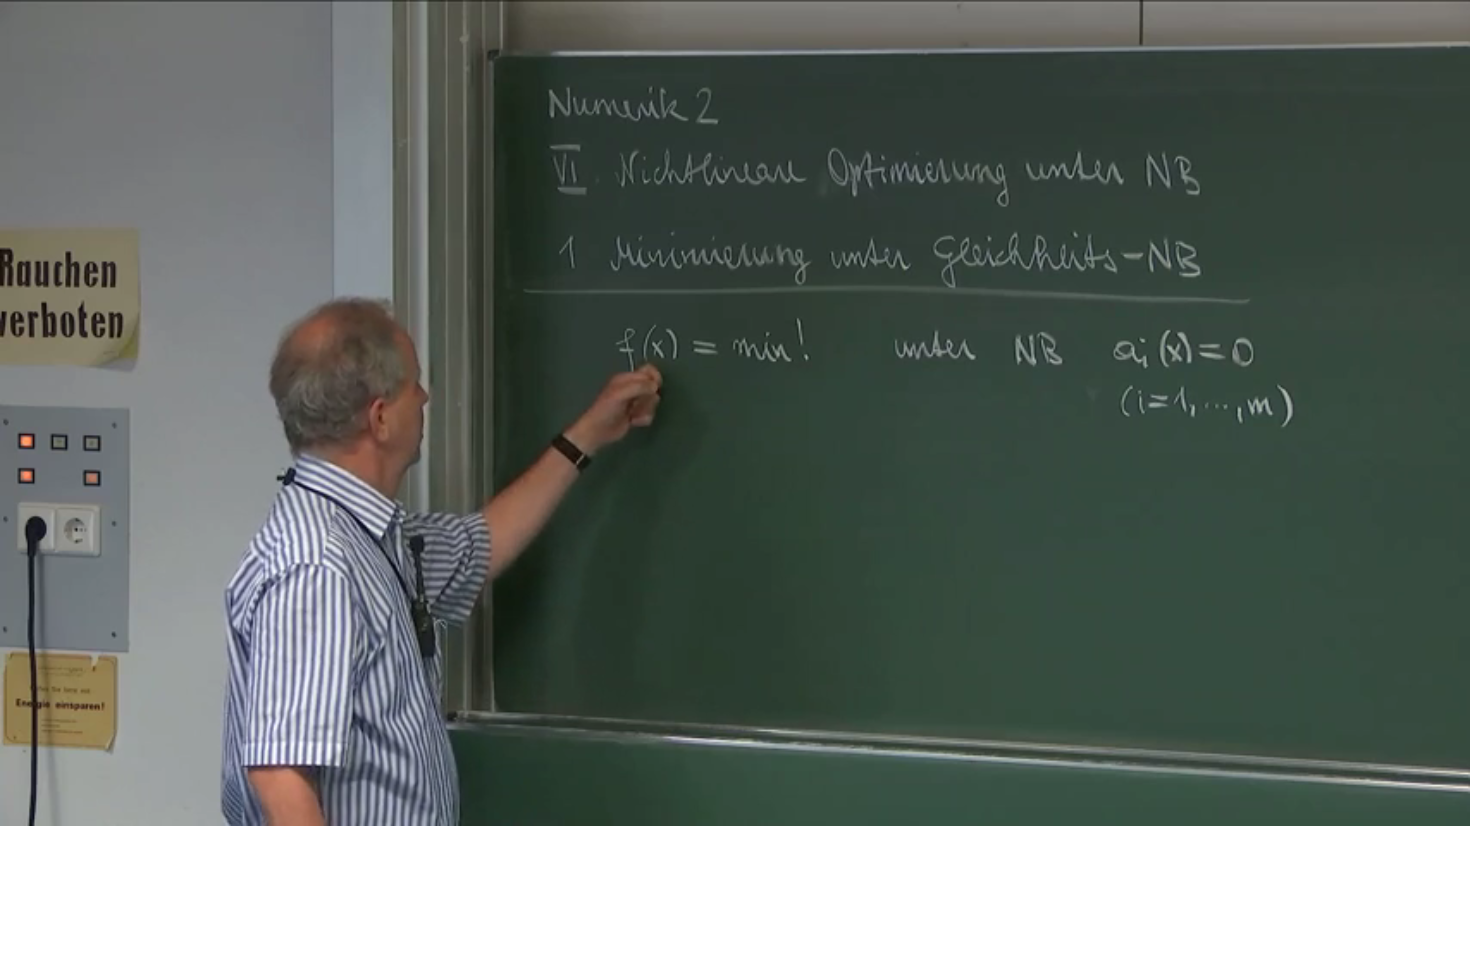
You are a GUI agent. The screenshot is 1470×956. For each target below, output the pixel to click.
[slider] (717, 811)
